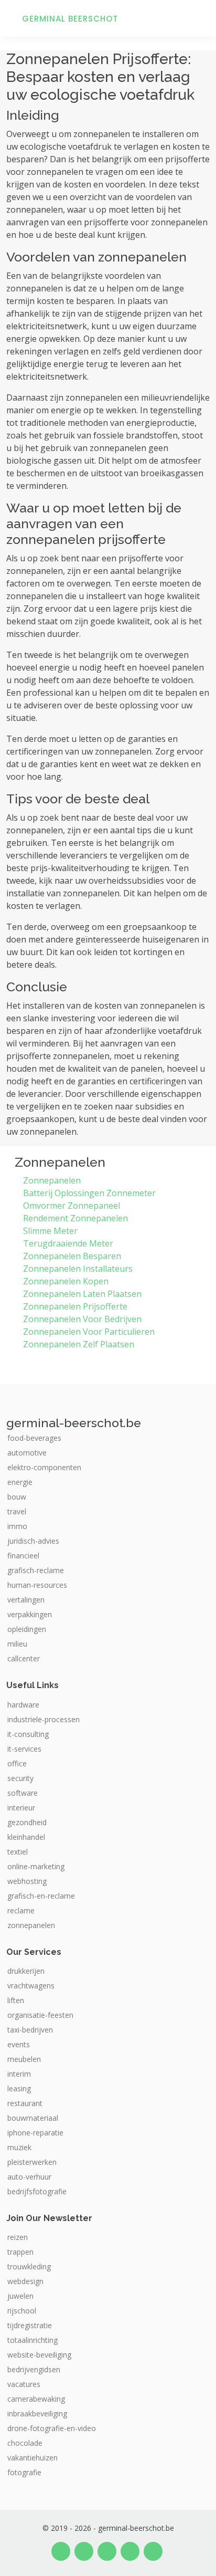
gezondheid (27, 1823)
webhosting (27, 1881)
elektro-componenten (44, 1468)
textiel (18, 1852)
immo (17, 1526)
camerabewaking (36, 2399)
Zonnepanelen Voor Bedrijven (82, 1319)
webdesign (25, 2281)
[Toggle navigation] (195, 18)
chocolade (25, 2443)
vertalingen (26, 1600)
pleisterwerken (32, 2162)
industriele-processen (44, 1720)
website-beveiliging (39, 2355)
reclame (21, 1911)
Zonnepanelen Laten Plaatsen (82, 1294)
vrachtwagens (31, 1986)
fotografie (24, 2473)
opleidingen (27, 1629)
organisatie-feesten (40, 2015)
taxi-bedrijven (30, 2030)
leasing (19, 2089)
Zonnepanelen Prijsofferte (75, 1306)
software (23, 1793)
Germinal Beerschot (70, 19)
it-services (24, 1749)
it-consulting (28, 1734)
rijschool (22, 2311)
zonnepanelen (31, 1925)
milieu (17, 1644)
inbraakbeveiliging (37, 2414)
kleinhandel (26, 1837)
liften (16, 2001)
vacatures (24, 2384)
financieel (23, 1556)
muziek (19, 2148)
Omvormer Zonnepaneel (72, 1206)
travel (17, 1512)
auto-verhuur (29, 2177)
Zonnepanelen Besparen (72, 1256)
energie (20, 1482)
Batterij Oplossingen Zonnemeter (89, 1193)
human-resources (37, 1585)
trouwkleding (29, 2267)
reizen (18, 2237)
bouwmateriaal (33, 2118)
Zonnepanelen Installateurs (78, 1269)
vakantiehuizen (33, 2458)
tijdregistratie (30, 2326)
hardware (23, 1705)
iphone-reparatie (35, 2133)
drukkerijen (26, 1971)
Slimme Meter (50, 1231)
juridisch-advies (33, 1541)
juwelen (20, 2296)
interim (19, 2074)
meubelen (24, 2059)
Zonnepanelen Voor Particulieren (89, 1332)
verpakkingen (30, 1615)
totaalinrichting (33, 2340)
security (20, 1778)
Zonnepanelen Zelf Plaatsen (79, 1344)
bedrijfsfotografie (37, 2192)
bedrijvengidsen (34, 2370)
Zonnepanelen (52, 1180)
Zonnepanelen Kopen (66, 1281)
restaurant (25, 2103)
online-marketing (36, 1867)
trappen (20, 2252)
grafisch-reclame (36, 1570)
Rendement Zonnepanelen (75, 1218)
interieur (21, 1808)
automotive (27, 1453)
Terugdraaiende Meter (68, 1243)
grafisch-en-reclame (41, 1896)
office (17, 1764)
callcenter (24, 1659)
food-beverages (34, 1438)
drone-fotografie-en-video (52, 2428)
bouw (17, 1497)
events (19, 2045)
